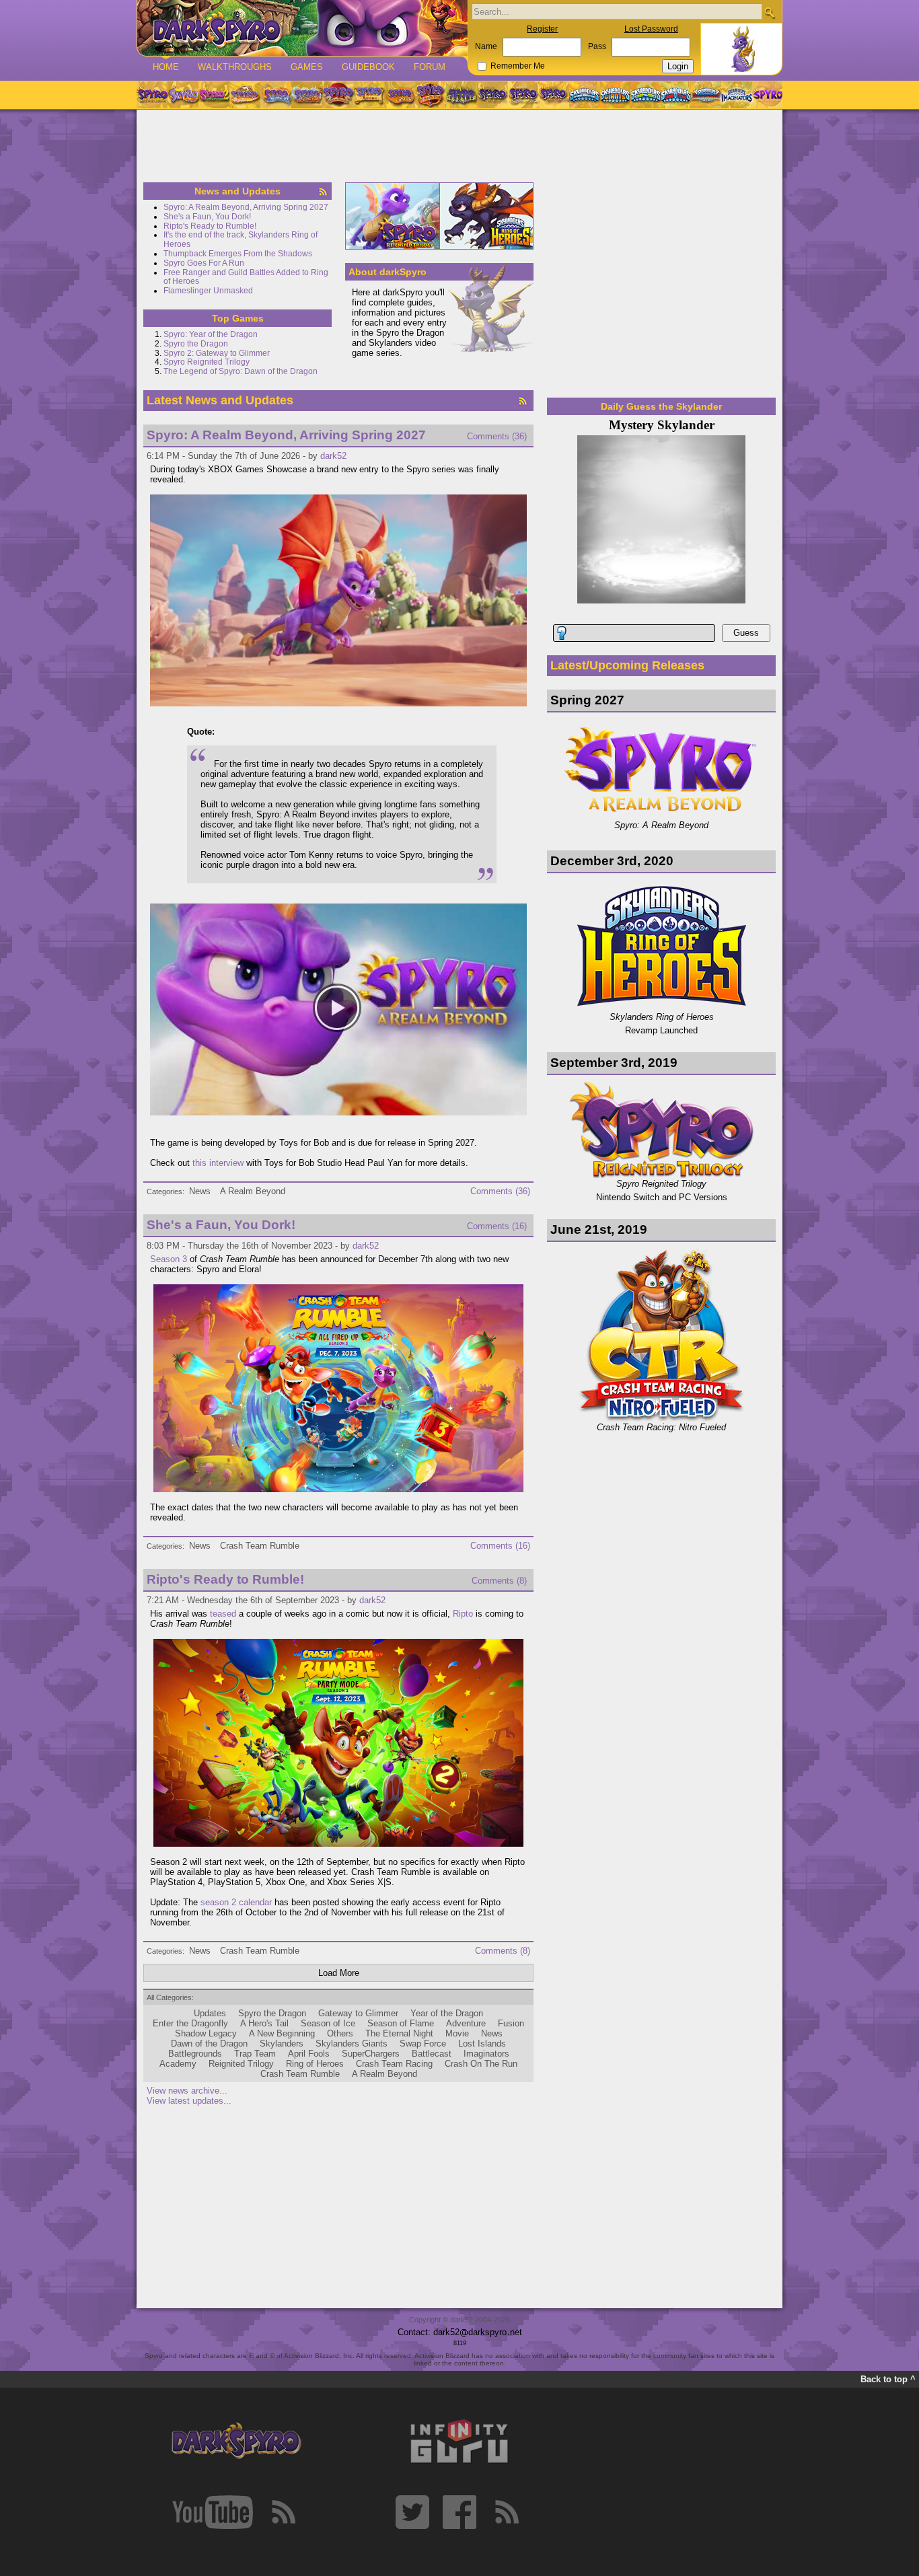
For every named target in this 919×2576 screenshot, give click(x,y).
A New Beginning (282, 2033)
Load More (339, 1973)
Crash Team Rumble (260, 1546)
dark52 (333, 456)
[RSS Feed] (323, 192)
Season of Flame (401, 2023)
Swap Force (423, 2044)
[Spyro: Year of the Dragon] (245, 95)
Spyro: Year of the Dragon (211, 334)
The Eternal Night (399, 2033)
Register (542, 29)
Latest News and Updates (220, 400)
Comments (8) (499, 1581)
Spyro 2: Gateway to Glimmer (217, 353)
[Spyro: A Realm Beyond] (767, 95)
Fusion (511, 2023)
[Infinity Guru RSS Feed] (507, 2512)
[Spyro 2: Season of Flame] (307, 95)
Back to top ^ (888, 2379)
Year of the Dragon (447, 2013)
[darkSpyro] (236, 2441)
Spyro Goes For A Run (204, 263)
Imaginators (486, 2054)
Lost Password (651, 29)
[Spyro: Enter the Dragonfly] (338, 95)
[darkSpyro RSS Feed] (283, 2512)
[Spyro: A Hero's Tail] (431, 95)
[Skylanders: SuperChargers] (706, 95)
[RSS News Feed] (523, 401)
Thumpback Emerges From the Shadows (238, 254)
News (200, 1191)
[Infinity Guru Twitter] (412, 2512)
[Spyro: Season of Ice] (276, 95)
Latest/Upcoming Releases (627, 665)
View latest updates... (189, 2101)
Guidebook (368, 67)
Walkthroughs (235, 67)
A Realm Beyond (253, 1191)
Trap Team (255, 2054)
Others (340, 2033)
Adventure (466, 2023)
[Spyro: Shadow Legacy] (462, 95)
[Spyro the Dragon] (183, 95)
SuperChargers (371, 2054)
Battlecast (432, 2054)
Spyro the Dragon (196, 344)
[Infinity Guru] (459, 2441)
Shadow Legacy (206, 2033)
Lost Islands (482, 2044)
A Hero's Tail (264, 2023)
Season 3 (169, 1259)
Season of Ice (328, 2023)
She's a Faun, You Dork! (207, 217)
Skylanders (282, 2044)
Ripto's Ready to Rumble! (210, 226)
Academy (178, 2064)
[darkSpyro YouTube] (213, 2512)
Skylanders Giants (352, 2044)
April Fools (309, 2054)
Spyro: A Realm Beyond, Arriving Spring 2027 (246, 207)
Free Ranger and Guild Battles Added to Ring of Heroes (246, 277)
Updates (210, 2013)
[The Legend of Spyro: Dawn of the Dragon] (554, 95)
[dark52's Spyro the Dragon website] (302, 28)
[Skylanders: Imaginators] (736, 95)
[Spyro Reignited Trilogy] (152, 95)
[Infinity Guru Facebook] (459, 2512)
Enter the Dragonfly (190, 2023)
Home (166, 67)
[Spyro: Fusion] (400, 95)
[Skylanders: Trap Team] (676, 95)
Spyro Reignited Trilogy (207, 362)
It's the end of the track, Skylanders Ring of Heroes (241, 240)
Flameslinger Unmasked (208, 291)
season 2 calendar (236, 1902)
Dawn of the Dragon (209, 2044)
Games (307, 67)
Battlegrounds (195, 2054)
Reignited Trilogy (241, 2064)
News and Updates (237, 191)
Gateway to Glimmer (358, 2013)
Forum (430, 67)
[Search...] (769, 12)
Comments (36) (497, 436)
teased (223, 1614)
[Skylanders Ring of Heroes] (486, 216)
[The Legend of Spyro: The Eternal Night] (523, 95)
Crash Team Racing (394, 2064)
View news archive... (187, 2091)
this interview (218, 1163)
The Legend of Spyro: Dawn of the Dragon (241, 371)
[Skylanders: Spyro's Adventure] (585, 95)
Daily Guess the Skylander (661, 406)
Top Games (238, 318)
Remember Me (518, 66)
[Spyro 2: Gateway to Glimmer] (214, 95)
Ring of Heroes (315, 2064)
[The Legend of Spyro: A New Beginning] (492, 95)
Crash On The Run (481, 2064)
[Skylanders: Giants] (615, 95)
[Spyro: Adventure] (369, 95)
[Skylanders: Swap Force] (646, 95)
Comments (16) (497, 1226)
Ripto (463, 1614)
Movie (457, 2033)
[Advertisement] (459, 147)
